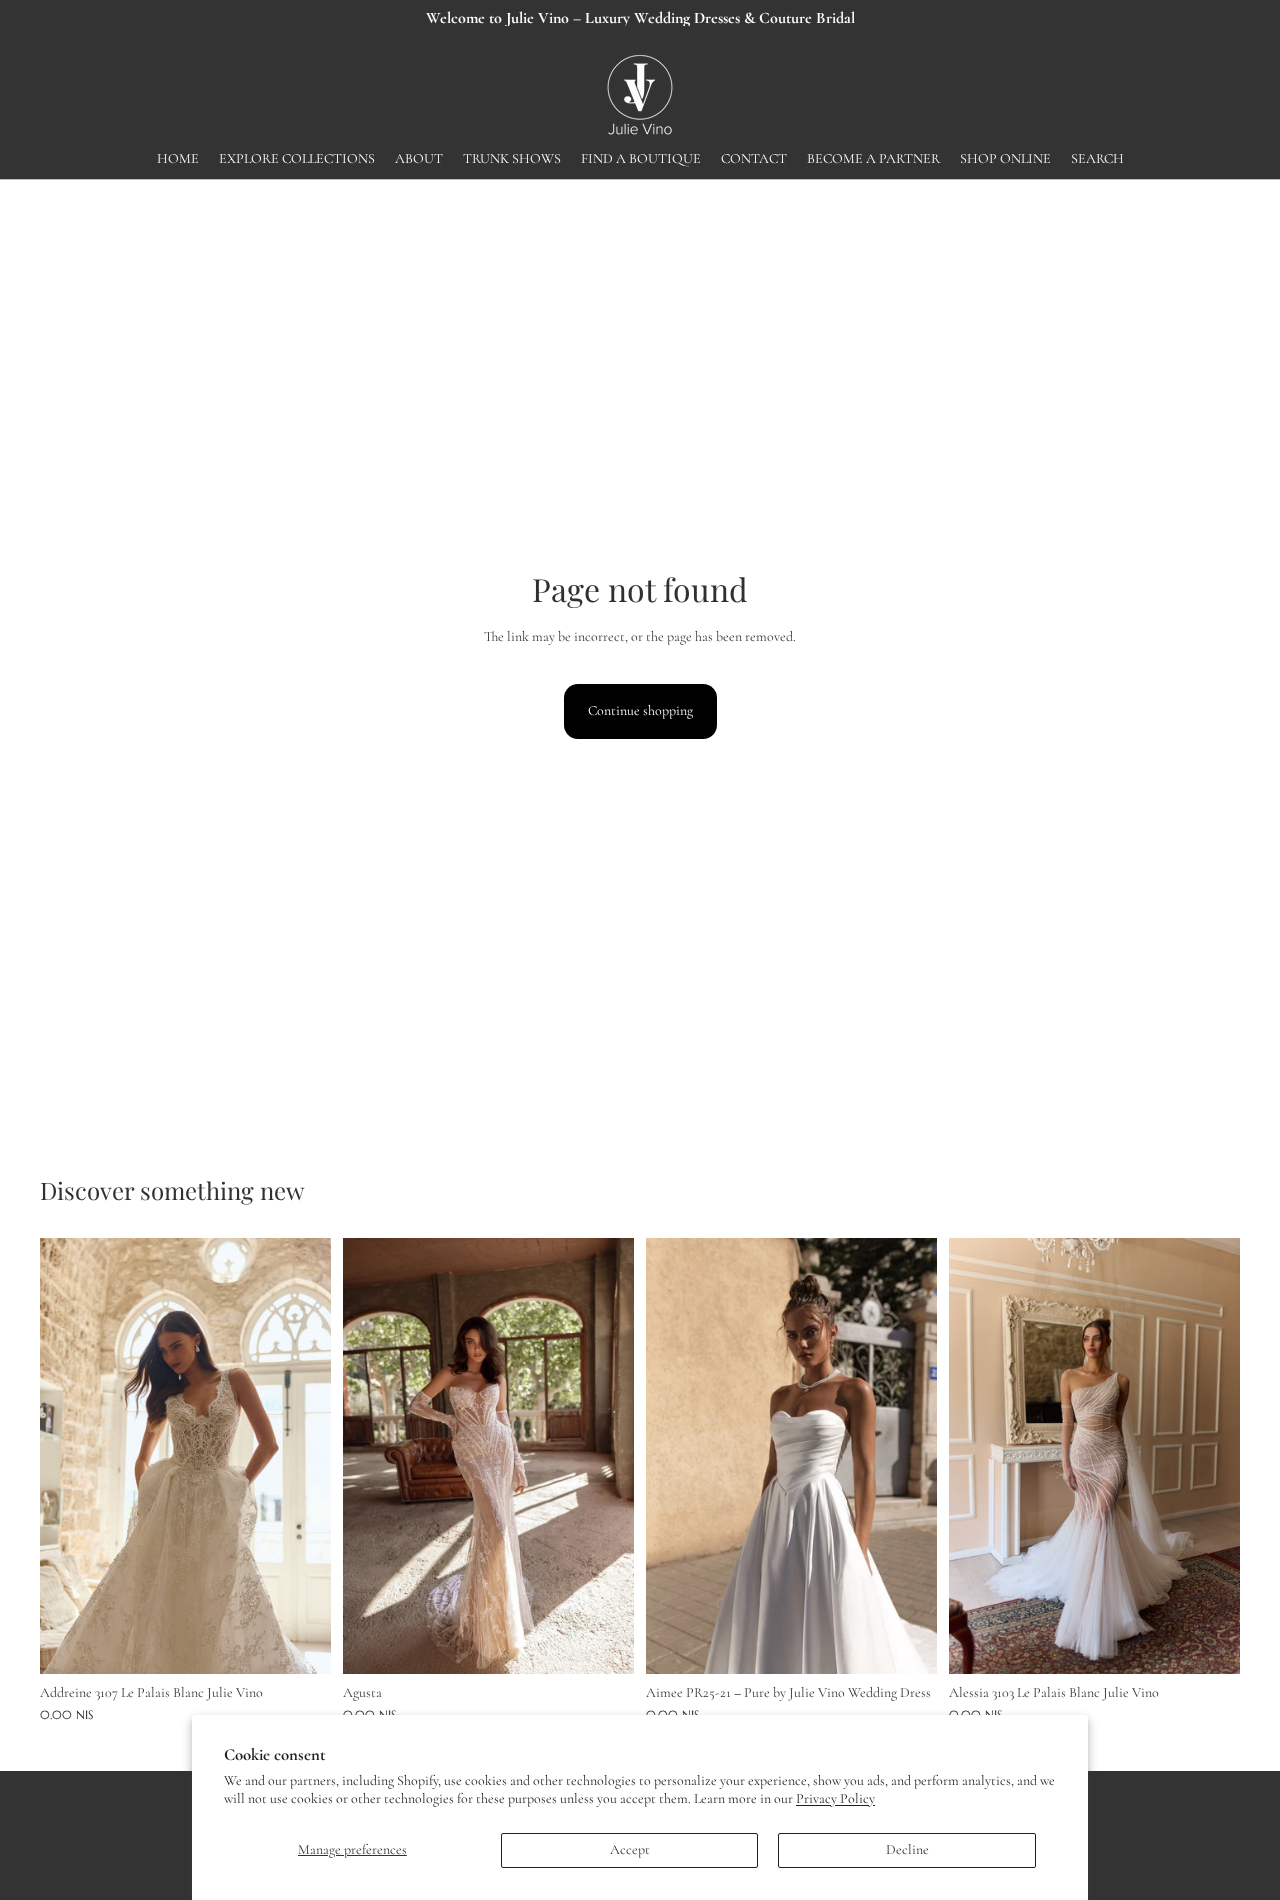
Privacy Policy (835, 1798)
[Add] (300, 1643)
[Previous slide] (70, 1456)
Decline (907, 1849)
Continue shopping (640, 710)
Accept (630, 1849)
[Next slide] (301, 1456)
